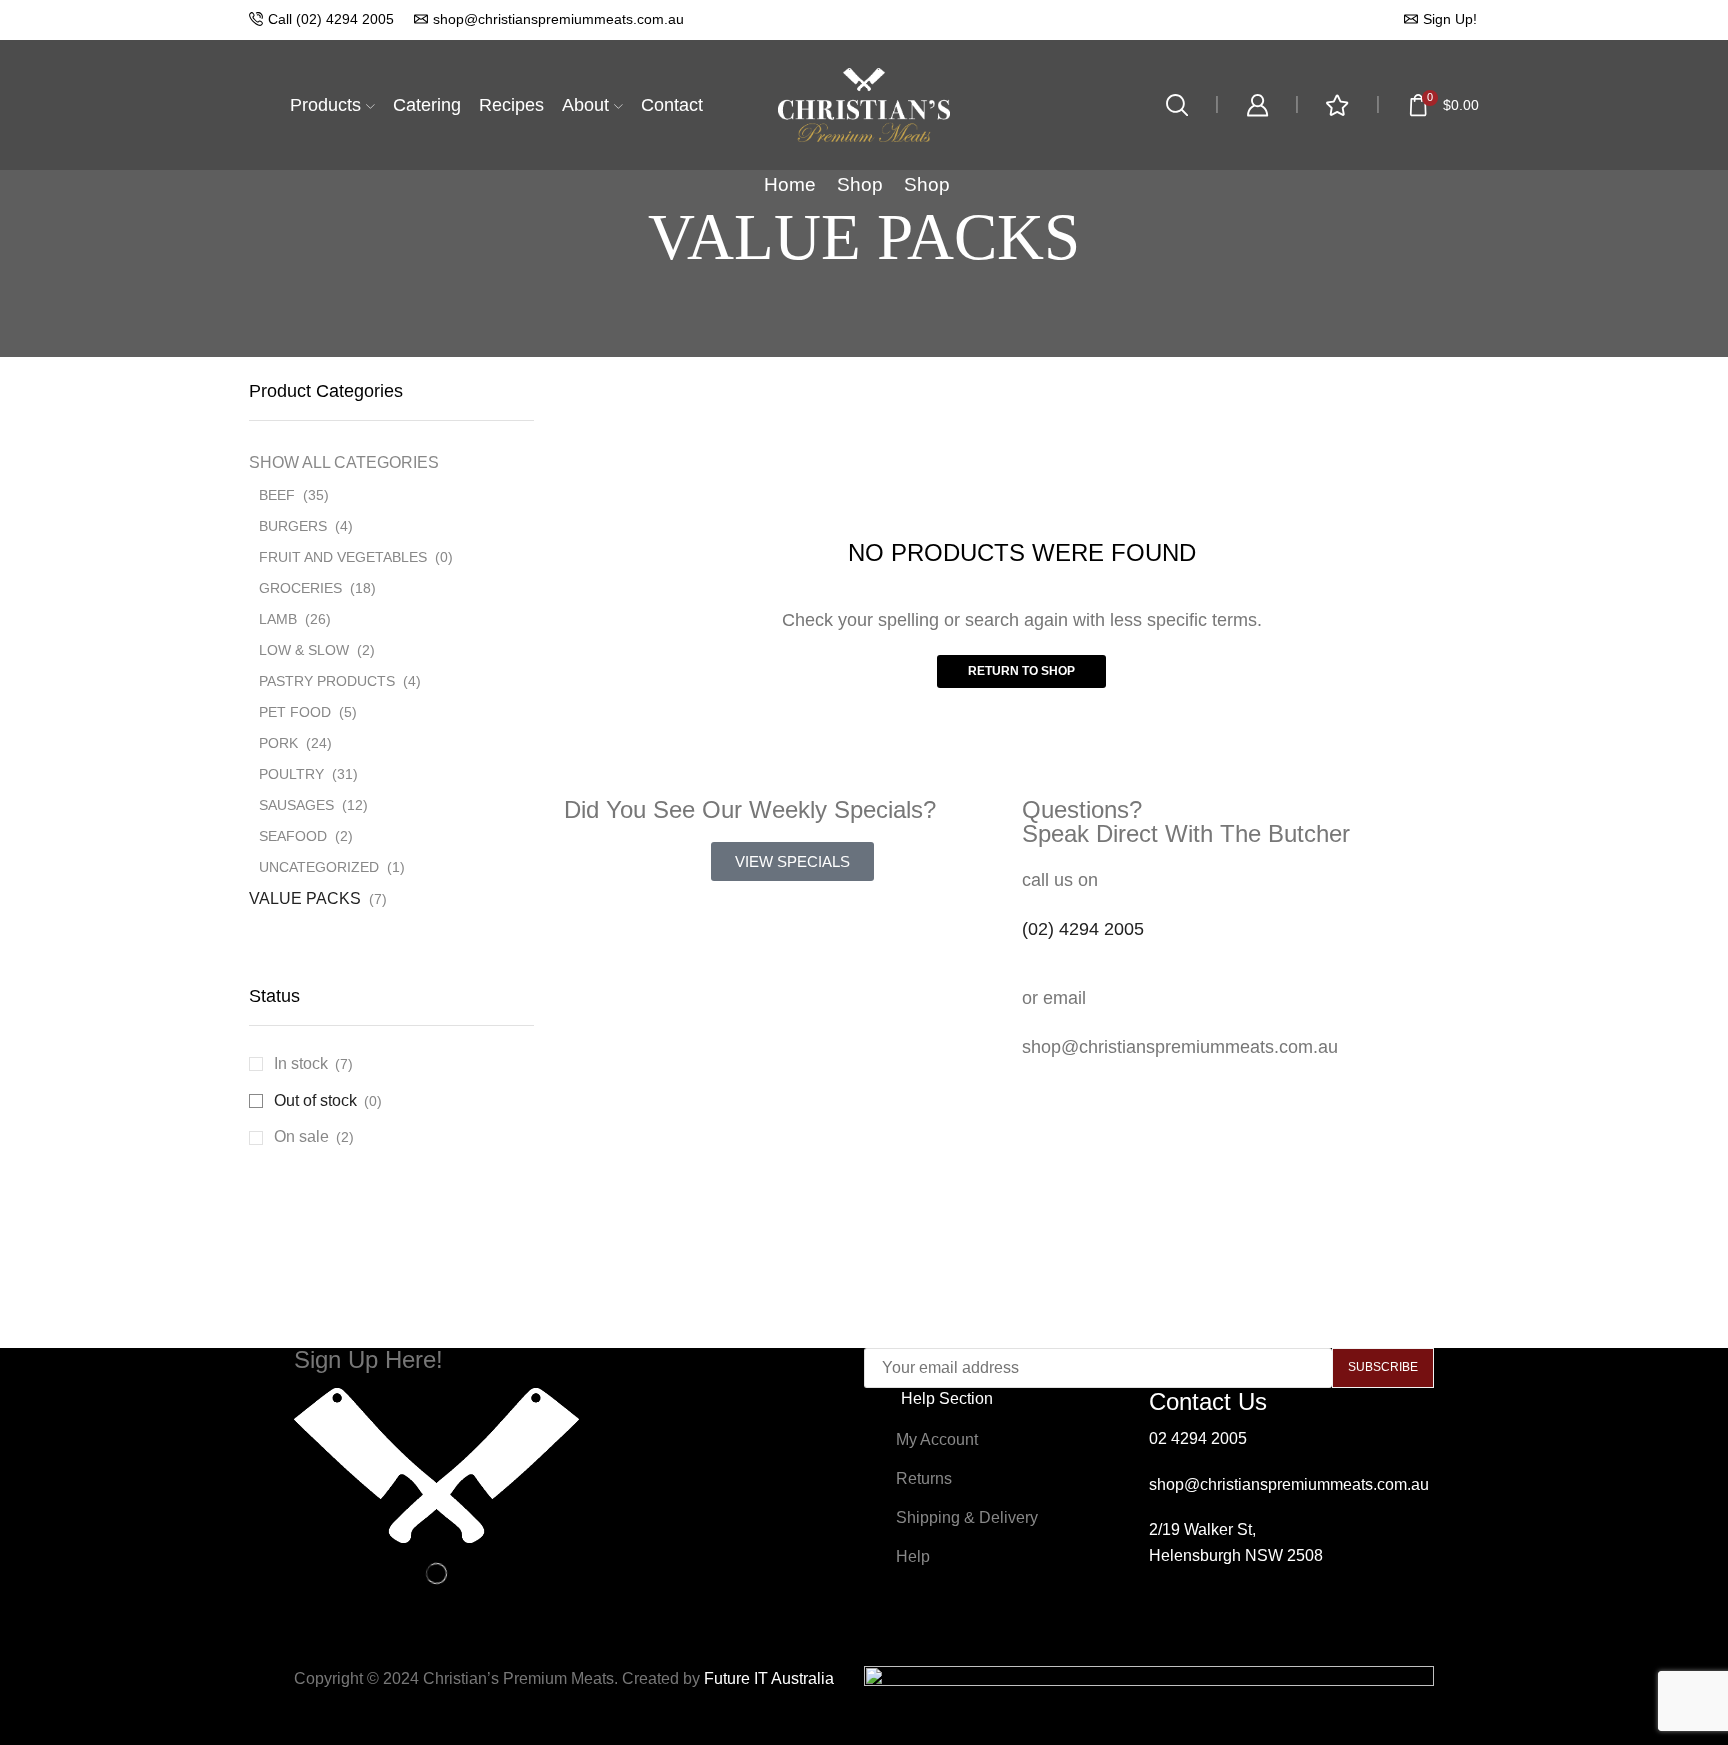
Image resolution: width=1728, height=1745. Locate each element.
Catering (427, 105)
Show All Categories (344, 462)
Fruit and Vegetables (343, 557)
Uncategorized (319, 867)
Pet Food (295, 712)
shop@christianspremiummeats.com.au (1289, 1484)
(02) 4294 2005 (1083, 929)
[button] (792, 861)
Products (325, 105)
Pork (278, 743)
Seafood (293, 836)
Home (790, 184)
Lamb (278, 619)
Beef (277, 495)
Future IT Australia (769, 1678)
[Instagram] (1228, 1633)
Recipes (511, 105)
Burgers (293, 526)
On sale (314, 1136)
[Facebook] (1174, 1633)
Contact (672, 105)
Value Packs (305, 898)
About (585, 105)
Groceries (300, 588)
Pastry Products (327, 681)
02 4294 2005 (1198, 1438)
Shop (860, 184)
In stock (313, 1063)
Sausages (296, 805)
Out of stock (328, 1100)
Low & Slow (304, 650)
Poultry (291, 774)
